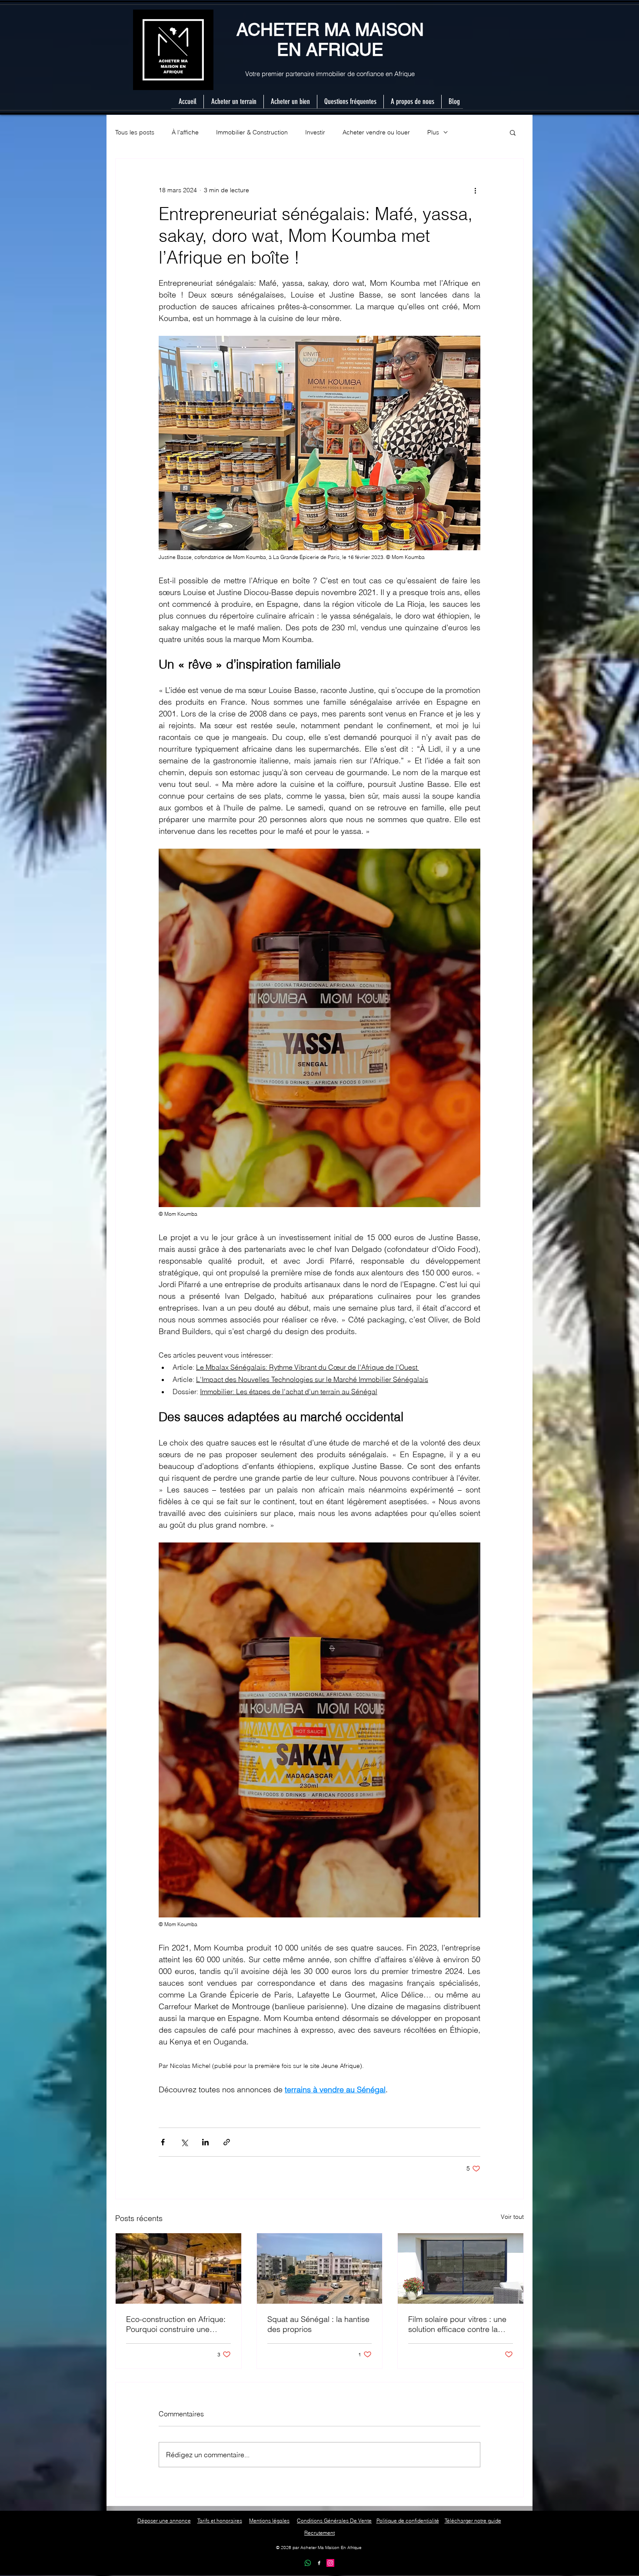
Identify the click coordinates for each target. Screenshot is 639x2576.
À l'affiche (185, 132)
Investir (315, 132)
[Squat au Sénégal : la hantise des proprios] (320, 2268)
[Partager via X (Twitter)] (184, 2142)
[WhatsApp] (308, 2563)
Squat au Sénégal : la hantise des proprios (318, 2324)
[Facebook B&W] (319, 2563)
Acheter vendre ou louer (376, 132)
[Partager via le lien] (227, 2142)
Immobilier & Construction (252, 132)
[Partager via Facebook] (163, 2142)
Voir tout (512, 2217)
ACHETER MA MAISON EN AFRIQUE (330, 40)
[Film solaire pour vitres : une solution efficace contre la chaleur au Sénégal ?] (461, 2268)
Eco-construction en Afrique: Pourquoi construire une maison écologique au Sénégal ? (176, 2324)
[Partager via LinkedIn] (205, 2142)
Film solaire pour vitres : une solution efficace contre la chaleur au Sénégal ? (457, 2324)
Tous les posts (135, 132)
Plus (433, 132)
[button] (513, 132)
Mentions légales (269, 2521)
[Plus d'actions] (475, 190)
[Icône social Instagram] (330, 2563)
